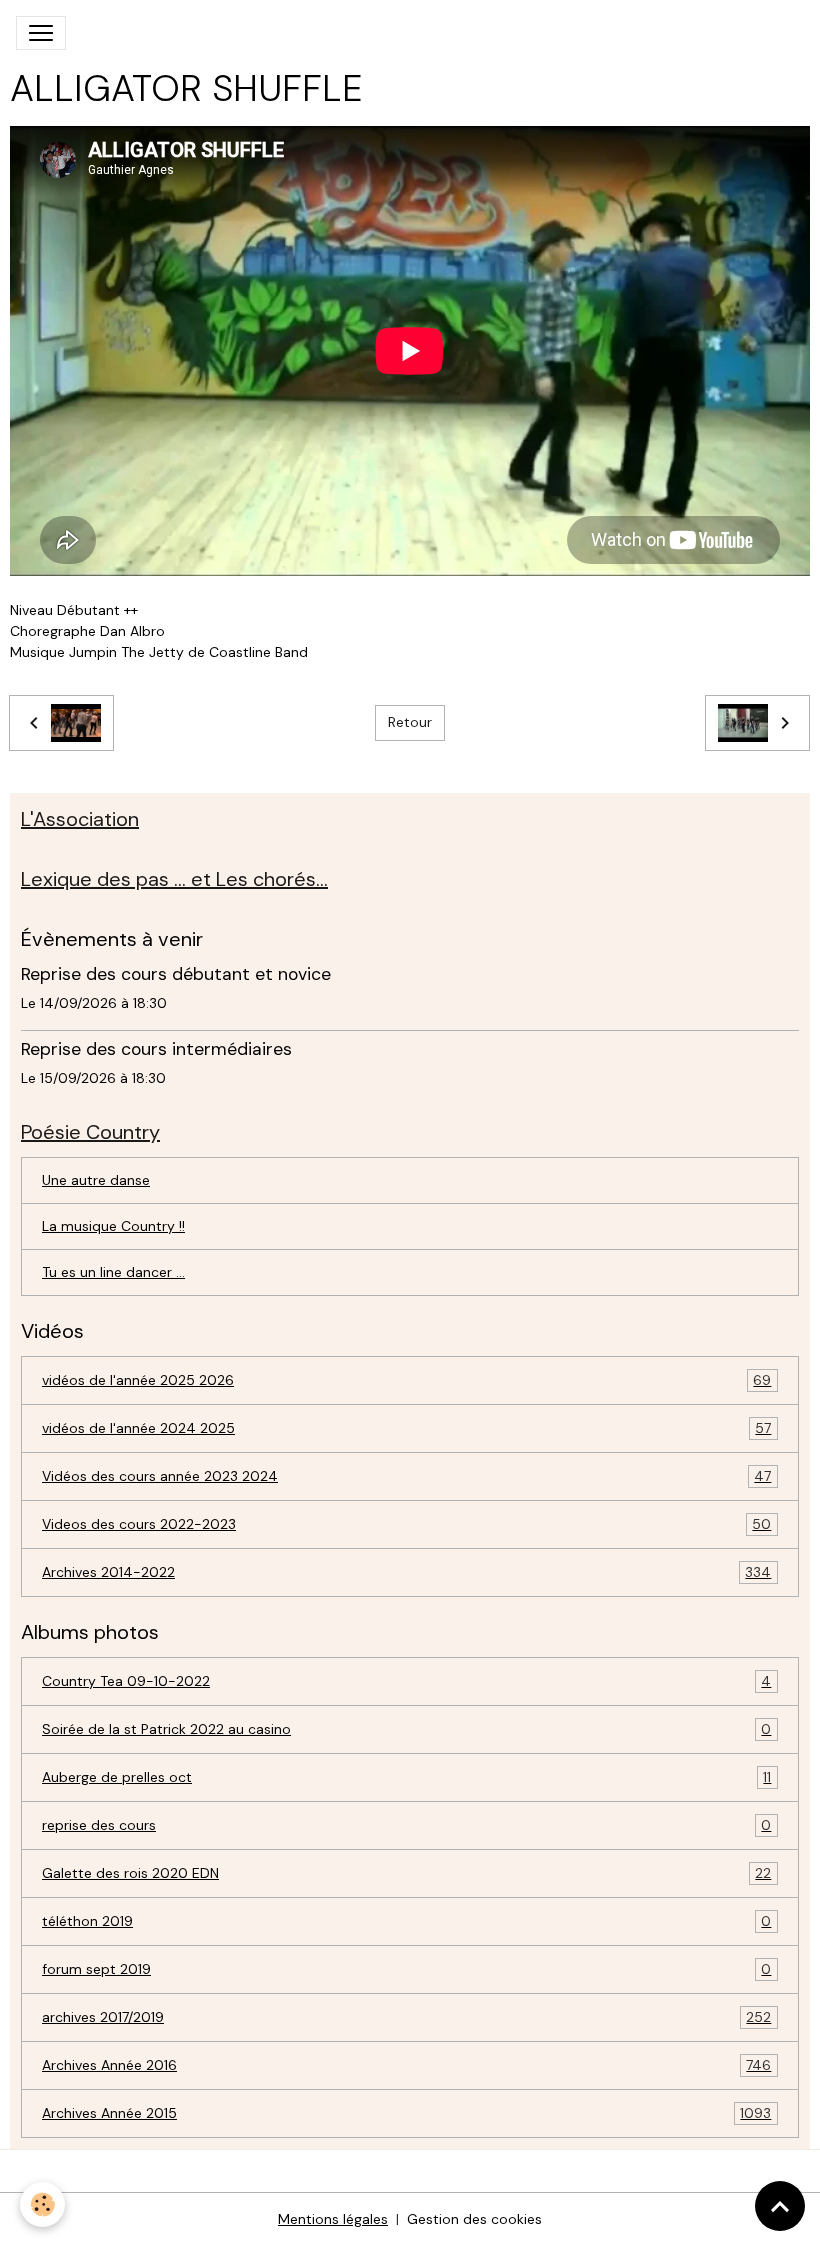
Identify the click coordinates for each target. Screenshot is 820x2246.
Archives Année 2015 (406, 2113)
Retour (410, 722)
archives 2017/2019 (406, 2017)
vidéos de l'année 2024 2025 (406, 1428)
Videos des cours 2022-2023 (406, 1524)
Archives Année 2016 (406, 2065)
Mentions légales (333, 2219)
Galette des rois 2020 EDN (406, 1873)
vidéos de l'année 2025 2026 (406, 1380)
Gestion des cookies (474, 2219)
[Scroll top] (780, 2206)
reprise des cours (406, 1825)
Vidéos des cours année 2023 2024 (406, 1476)
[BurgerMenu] (41, 33)
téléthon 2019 (406, 1921)
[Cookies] (42, 2204)
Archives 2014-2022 (406, 1572)
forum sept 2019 (406, 1969)
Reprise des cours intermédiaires (156, 1049)
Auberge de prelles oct (406, 1777)
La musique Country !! (113, 1226)
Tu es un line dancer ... (113, 1272)
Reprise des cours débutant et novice (176, 974)
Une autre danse (96, 1180)
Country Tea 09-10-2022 (406, 1681)
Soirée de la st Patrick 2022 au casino (406, 1729)
